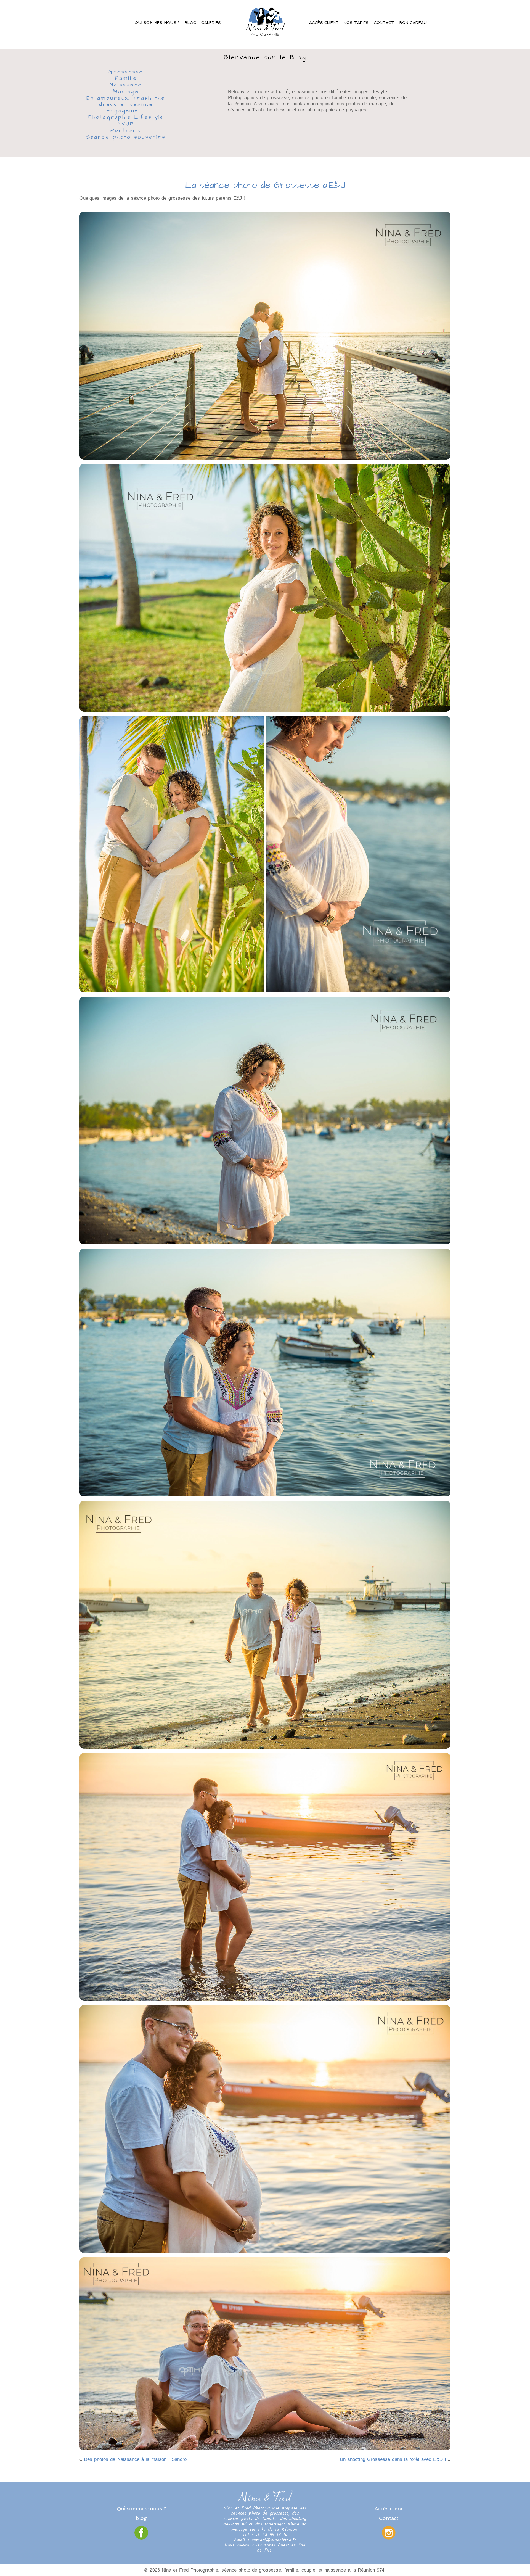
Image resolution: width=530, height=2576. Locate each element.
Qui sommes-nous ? (157, 23)
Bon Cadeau (413, 23)
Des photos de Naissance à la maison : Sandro (135, 2459)
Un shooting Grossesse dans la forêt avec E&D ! (393, 2459)
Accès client (324, 23)
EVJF (126, 124)
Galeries (211, 23)
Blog (190, 23)
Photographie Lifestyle (126, 118)
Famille (126, 79)
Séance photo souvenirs (126, 138)
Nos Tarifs (356, 23)
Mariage (126, 92)
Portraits (126, 131)
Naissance (126, 85)
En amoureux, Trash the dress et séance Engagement (126, 105)
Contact (384, 23)
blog (141, 2518)
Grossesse (126, 72)
